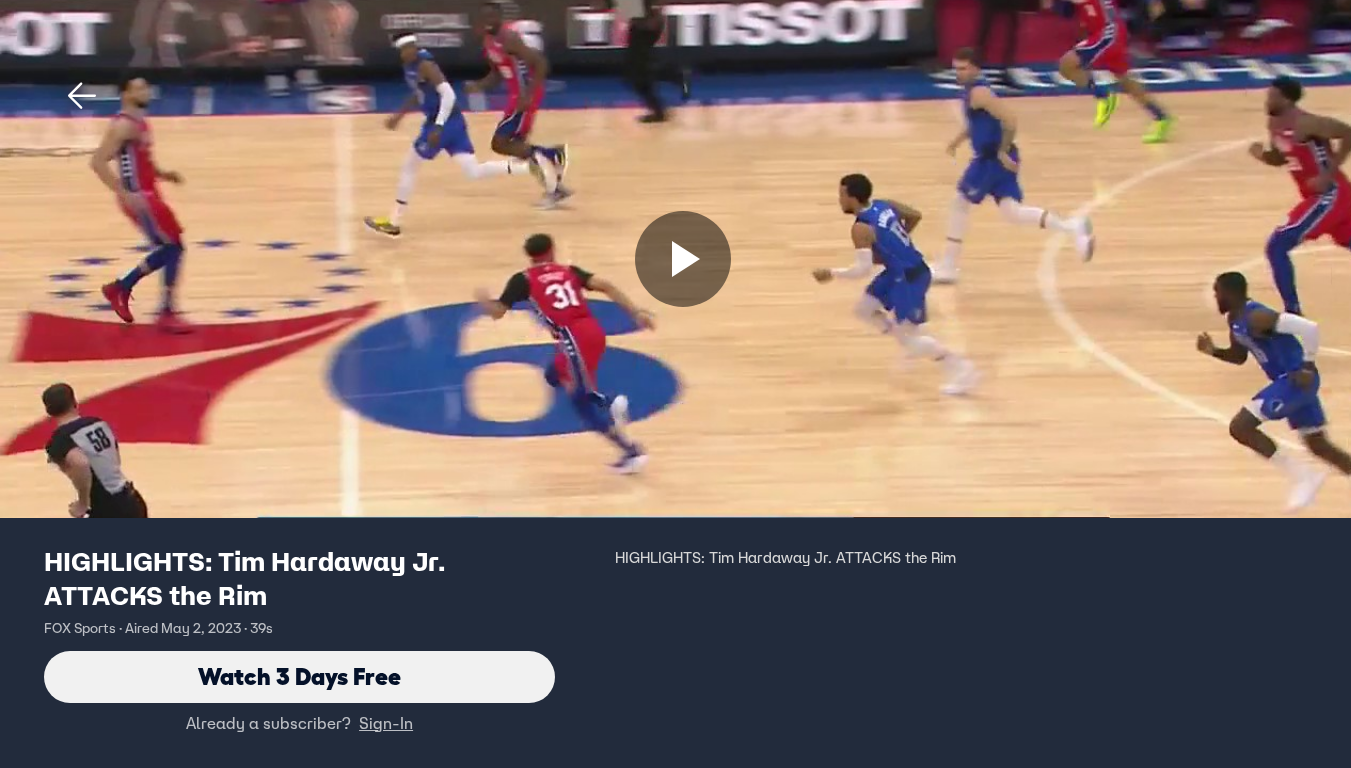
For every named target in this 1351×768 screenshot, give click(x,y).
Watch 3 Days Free (299, 676)
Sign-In (386, 723)
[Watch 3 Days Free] (683, 259)
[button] (82, 96)
